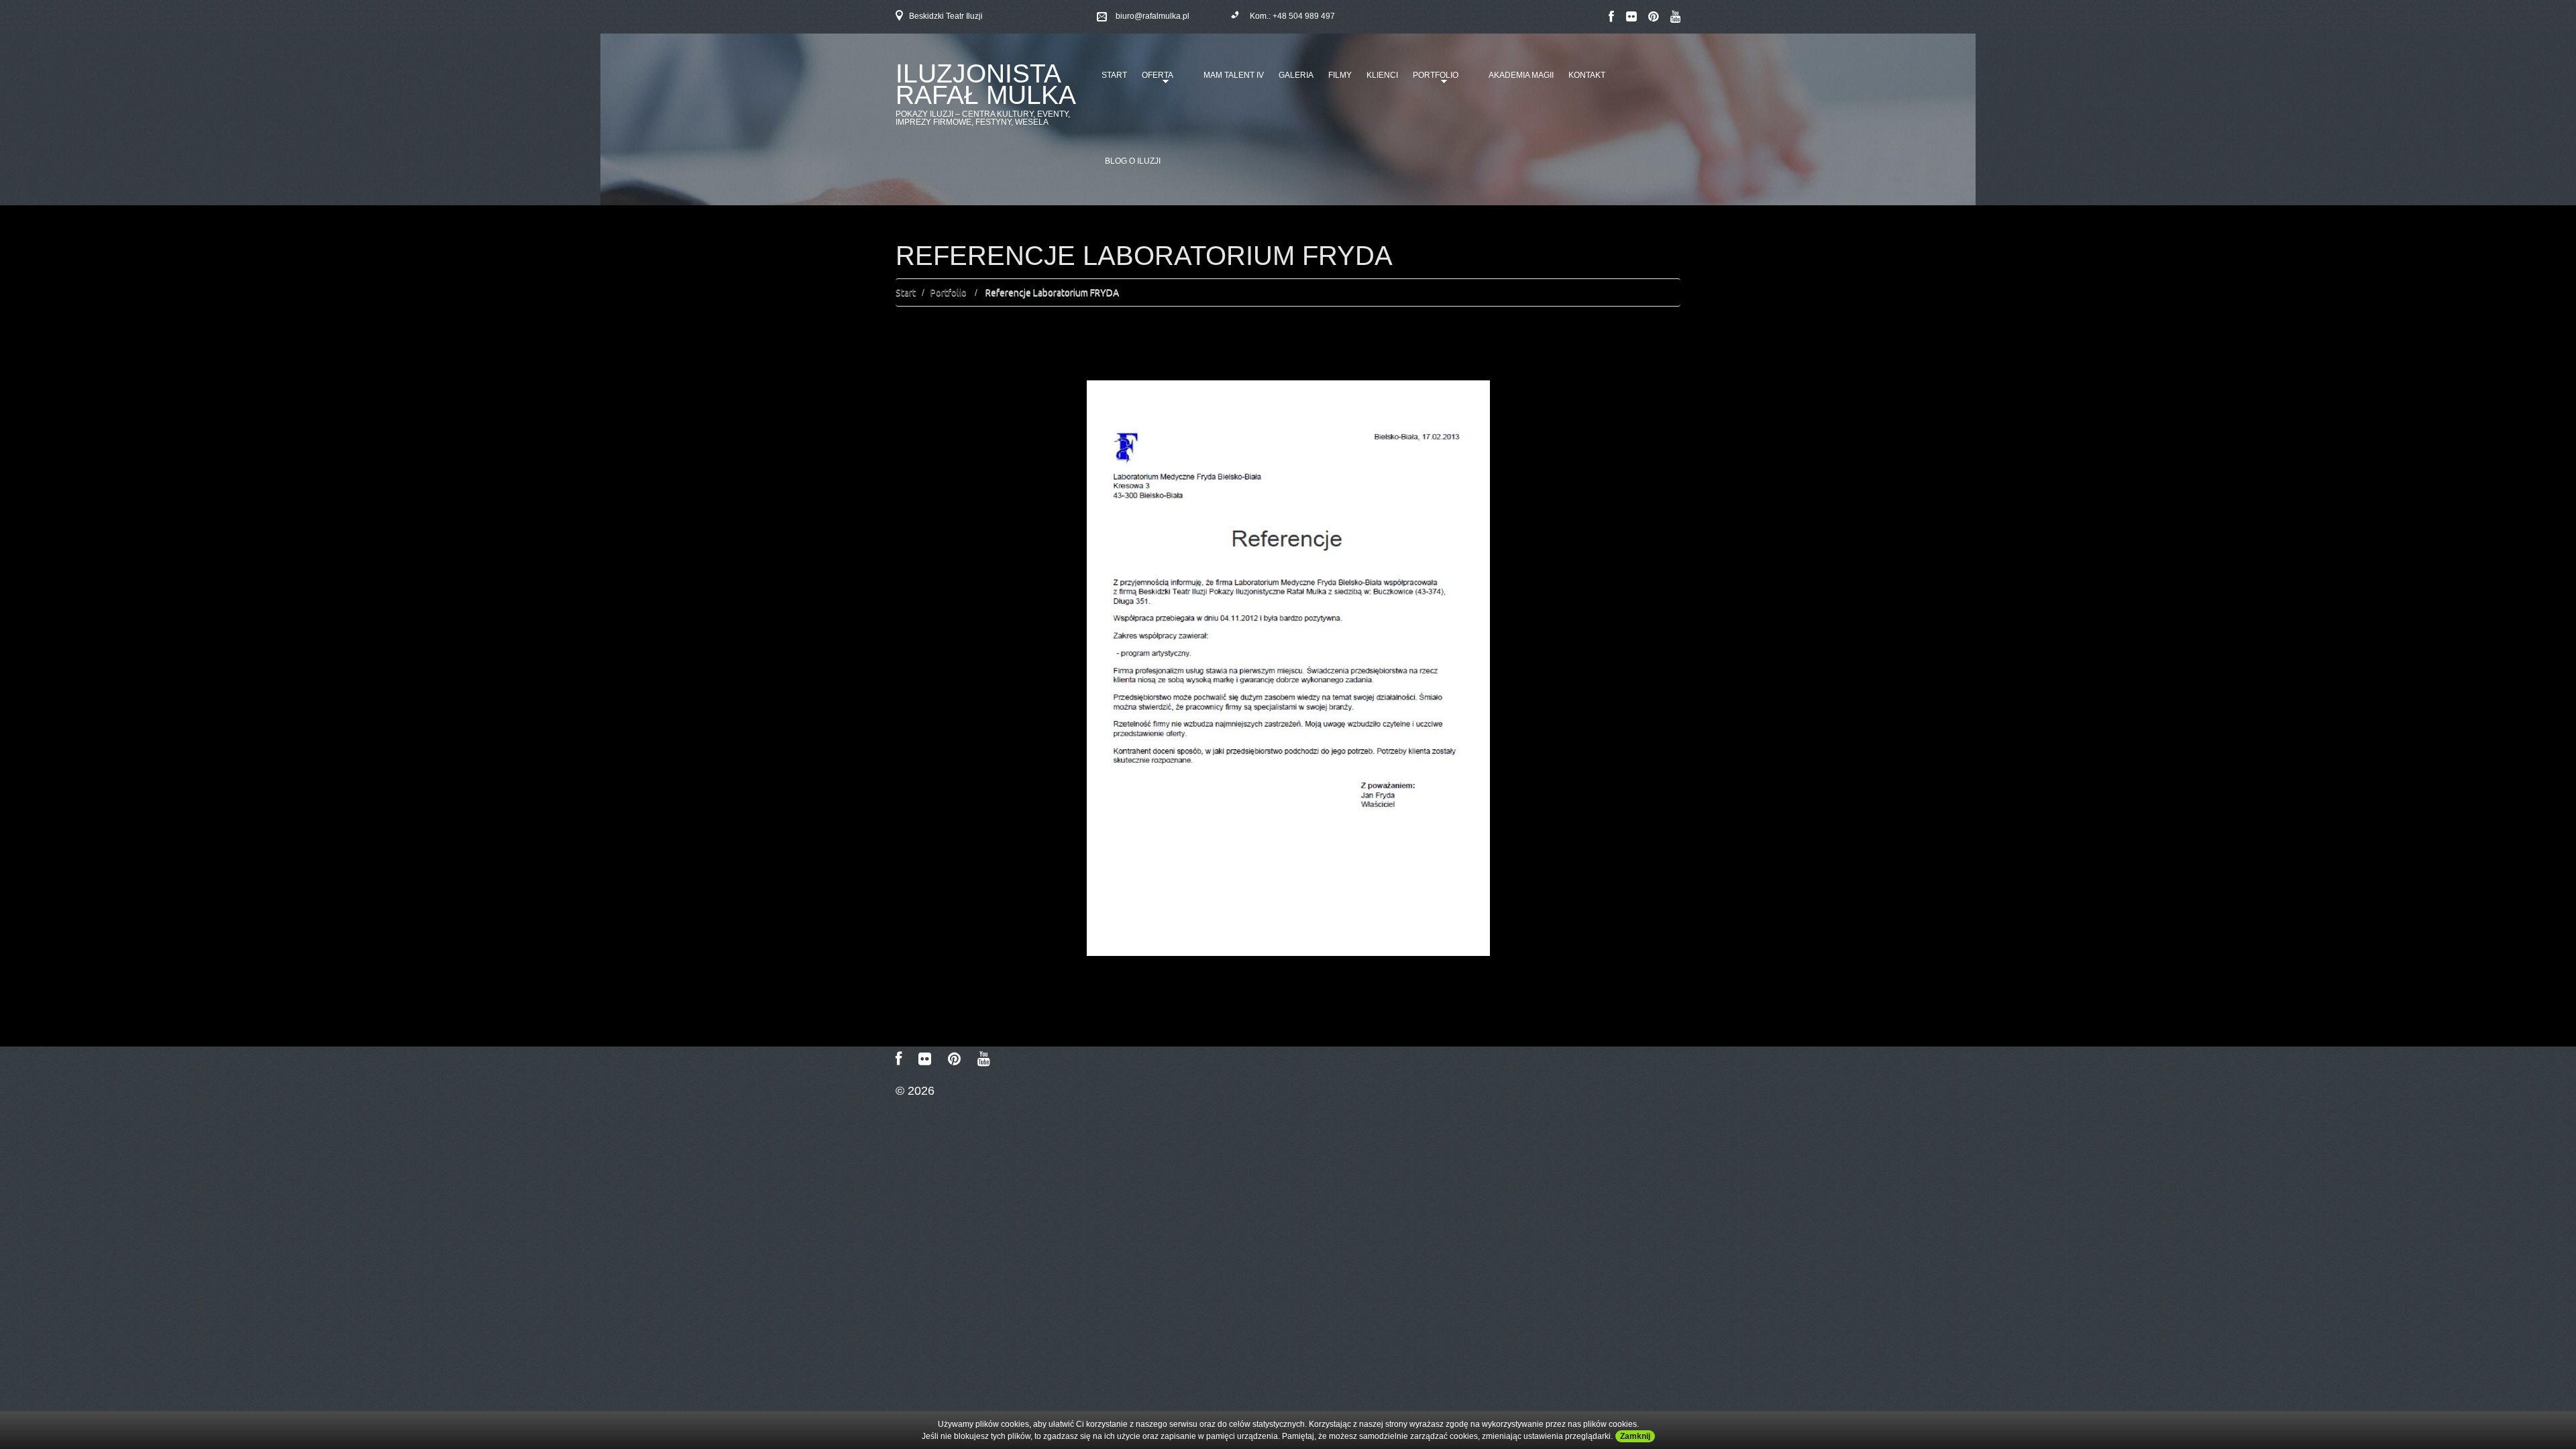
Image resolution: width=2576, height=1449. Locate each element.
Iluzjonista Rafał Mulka (986, 84)
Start (1114, 75)
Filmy (1340, 75)
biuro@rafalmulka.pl (1152, 16)
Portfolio (1433, 80)
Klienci (1382, 75)
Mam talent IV (1234, 75)
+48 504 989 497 (1304, 16)
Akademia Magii (1521, 75)
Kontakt (1587, 75)
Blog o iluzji (1133, 161)
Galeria (1296, 75)
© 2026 (915, 1091)
